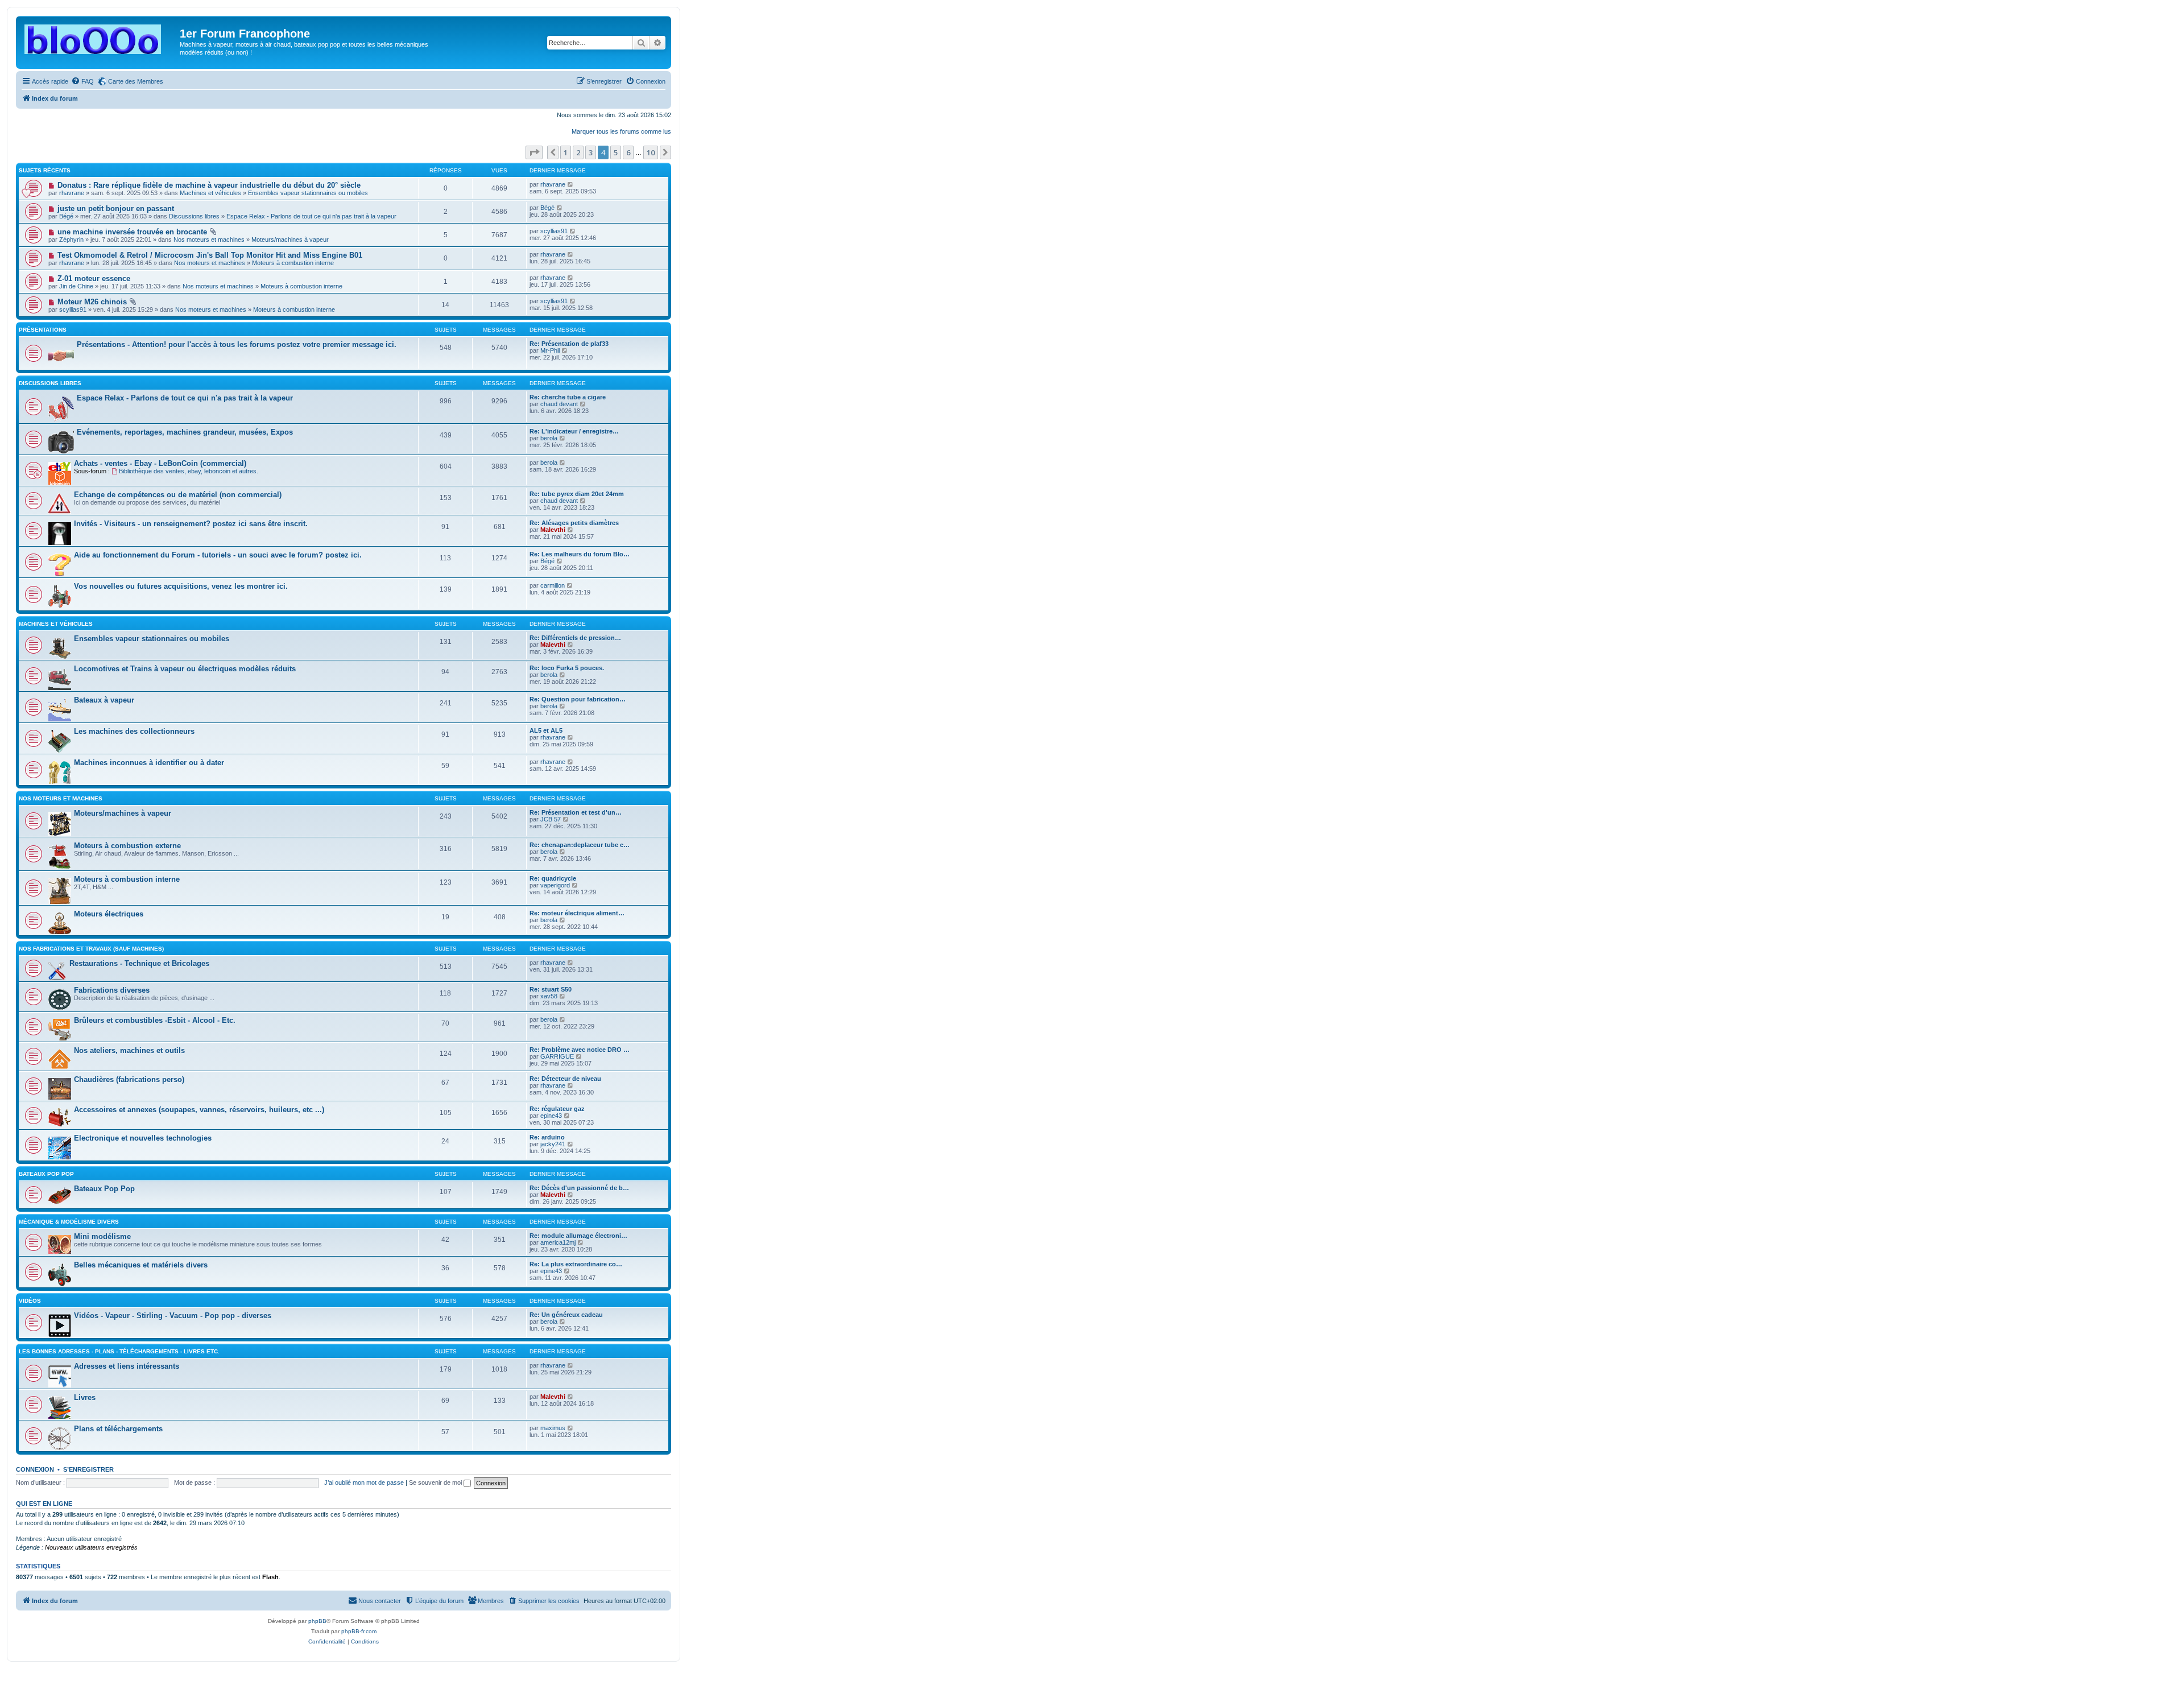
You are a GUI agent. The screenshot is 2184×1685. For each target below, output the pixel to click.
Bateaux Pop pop (46, 1174)
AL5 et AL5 (546, 730)
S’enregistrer (88, 1469)
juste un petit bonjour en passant (116, 208)
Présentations (43, 330)
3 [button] (591, 152)
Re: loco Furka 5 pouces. (567, 668)
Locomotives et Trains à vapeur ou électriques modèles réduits (185, 669)
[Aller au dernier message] (571, 184)
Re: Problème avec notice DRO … (580, 1050)
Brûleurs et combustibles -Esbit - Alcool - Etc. (155, 1020)
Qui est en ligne (44, 1504)
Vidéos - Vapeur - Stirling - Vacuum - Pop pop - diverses (173, 1316)
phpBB (317, 1621)
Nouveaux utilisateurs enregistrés (91, 1547)
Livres (85, 1397)
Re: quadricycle (553, 878)
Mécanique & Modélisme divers (69, 1222)
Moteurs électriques (109, 914)
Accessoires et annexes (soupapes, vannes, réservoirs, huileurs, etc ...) (199, 1110)
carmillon (553, 585)
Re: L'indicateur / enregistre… (574, 431)
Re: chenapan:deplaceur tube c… (580, 845)
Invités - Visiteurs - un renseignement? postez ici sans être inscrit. (191, 524)
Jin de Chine (76, 286)
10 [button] (651, 152)
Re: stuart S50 (551, 989)
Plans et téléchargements (118, 1429)
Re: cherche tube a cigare (568, 397)
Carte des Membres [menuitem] (136, 81)
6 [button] (628, 152)
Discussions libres (194, 216)
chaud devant (559, 404)
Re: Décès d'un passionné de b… (579, 1188)
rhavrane (72, 193)
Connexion (35, 1469)
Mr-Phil (550, 350)
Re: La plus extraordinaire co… (576, 1264)
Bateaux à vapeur (104, 700)
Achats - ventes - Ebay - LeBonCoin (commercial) (160, 463)
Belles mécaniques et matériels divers (141, 1265)
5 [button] (616, 152)
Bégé (66, 216)
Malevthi (553, 530)
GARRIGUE (557, 1056)
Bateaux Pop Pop (104, 1189)
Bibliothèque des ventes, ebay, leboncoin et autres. (189, 471)
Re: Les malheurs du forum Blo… (580, 554)
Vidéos (30, 1301)
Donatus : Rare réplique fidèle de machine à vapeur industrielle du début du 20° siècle (209, 185)
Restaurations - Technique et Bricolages (139, 963)
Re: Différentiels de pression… (575, 638)
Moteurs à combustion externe (127, 846)
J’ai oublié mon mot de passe (364, 1482)
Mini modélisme (102, 1236)
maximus (553, 1428)
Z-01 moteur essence (94, 278)
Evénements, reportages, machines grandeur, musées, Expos (185, 432)
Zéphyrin (71, 239)
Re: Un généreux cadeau (566, 1315)
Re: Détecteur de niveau (565, 1079)
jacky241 (553, 1144)
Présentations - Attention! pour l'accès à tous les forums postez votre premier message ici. (237, 344)
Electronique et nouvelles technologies (143, 1138)
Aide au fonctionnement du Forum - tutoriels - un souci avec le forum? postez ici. (218, 555)
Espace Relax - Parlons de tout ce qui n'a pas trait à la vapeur (311, 216)
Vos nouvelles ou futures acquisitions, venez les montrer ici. (181, 586)
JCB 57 (551, 819)
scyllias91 (554, 231)
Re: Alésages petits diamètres (574, 523)
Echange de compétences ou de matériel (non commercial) (178, 495)
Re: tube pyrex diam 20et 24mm (577, 494)
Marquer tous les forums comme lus (621, 131)
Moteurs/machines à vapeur (290, 239)
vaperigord (555, 885)
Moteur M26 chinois (92, 302)
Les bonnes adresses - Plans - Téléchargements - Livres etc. (119, 1351)
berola (549, 438)
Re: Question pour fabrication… (578, 699)
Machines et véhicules (210, 193)
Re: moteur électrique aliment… (577, 913)
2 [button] (578, 152)
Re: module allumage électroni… (578, 1236)
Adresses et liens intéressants (127, 1366)
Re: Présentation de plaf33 (569, 344)
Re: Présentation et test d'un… (576, 812)
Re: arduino (547, 1137)
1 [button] (566, 152)
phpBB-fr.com (359, 1631)
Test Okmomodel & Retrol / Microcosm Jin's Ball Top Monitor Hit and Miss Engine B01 (210, 255)
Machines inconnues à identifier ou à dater (149, 763)
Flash (270, 1577)
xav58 (549, 996)
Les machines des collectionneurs (134, 731)
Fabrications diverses (112, 990)
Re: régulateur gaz (557, 1109)
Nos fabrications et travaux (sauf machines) (91, 949)
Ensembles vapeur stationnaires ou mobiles (308, 193)
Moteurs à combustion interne (293, 263)
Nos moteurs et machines (209, 239)
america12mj (558, 1242)
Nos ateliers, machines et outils (129, 1050)
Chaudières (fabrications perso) (129, 1079)
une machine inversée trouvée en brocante (132, 232)
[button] (534, 152)
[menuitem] (82, 81)
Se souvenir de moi (436, 1482)
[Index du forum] (99, 37)
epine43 (551, 1116)
